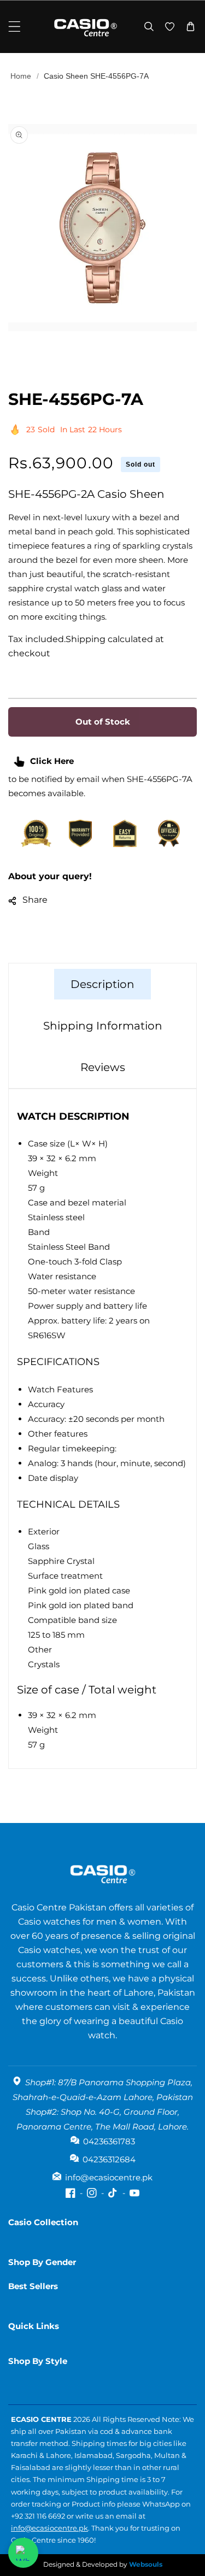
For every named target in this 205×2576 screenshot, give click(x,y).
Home (21, 76)
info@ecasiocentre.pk (49, 2528)
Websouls (146, 2564)
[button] (14, 27)
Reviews (103, 1067)
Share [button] (35, 900)
